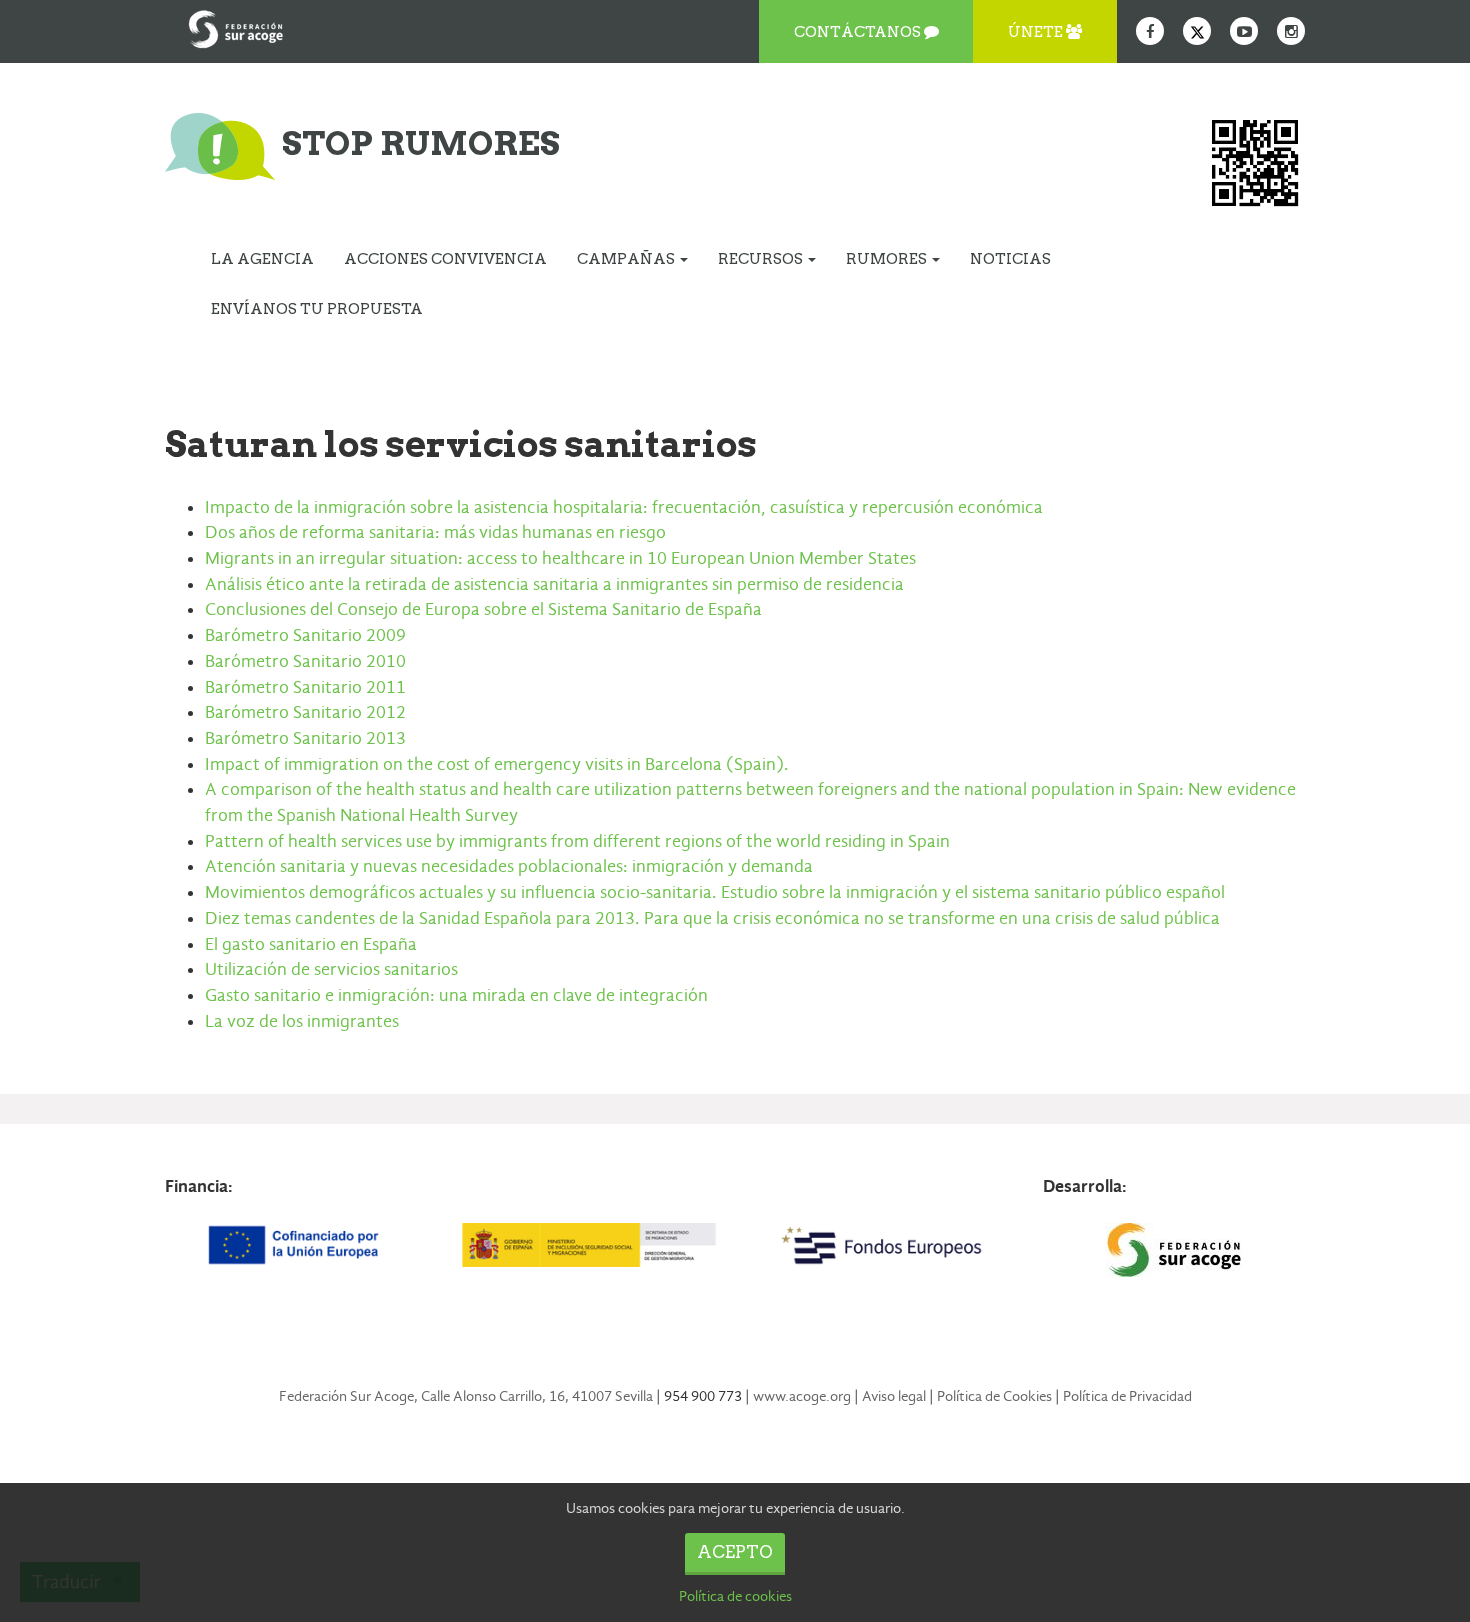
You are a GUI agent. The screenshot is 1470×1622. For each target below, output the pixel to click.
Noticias (1010, 259)
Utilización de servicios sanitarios (331, 969)
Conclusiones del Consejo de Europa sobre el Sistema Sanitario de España (483, 609)
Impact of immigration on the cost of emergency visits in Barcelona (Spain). (497, 764)
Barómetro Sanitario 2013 (305, 738)
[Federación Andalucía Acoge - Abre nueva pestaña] (236, 25)
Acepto (735, 1552)
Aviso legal (894, 1396)
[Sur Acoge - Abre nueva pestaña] (1174, 1250)
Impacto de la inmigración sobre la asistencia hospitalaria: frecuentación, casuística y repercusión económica (624, 507)
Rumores (888, 259)
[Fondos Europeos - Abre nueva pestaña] (881, 1245)
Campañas (627, 259)
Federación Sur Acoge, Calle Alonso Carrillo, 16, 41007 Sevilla (466, 1396)
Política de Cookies (994, 1396)
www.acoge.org (802, 1396)
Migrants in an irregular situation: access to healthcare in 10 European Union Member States (560, 558)
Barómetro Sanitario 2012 (305, 712)
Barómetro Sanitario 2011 (305, 687)
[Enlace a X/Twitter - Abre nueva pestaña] (1197, 31)
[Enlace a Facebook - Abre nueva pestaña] (1150, 31)
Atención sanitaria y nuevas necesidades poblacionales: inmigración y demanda (509, 866)
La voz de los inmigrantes (302, 1021)
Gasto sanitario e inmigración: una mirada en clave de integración (456, 995)
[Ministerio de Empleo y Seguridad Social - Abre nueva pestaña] (588, 1245)
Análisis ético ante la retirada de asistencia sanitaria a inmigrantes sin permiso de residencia (554, 584)
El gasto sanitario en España (311, 944)
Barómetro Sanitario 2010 (305, 661)
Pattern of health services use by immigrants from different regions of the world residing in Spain (577, 841)
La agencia (262, 259)
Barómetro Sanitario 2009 (305, 635)
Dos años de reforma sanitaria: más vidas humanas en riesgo (435, 532)
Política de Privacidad (1127, 1396)
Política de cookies (735, 1596)
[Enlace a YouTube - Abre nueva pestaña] (1244, 31)
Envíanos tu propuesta (317, 309)
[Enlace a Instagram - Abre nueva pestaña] (1291, 31)
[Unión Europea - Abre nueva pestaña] (296, 1245)
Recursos (762, 259)
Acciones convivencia (445, 259)
